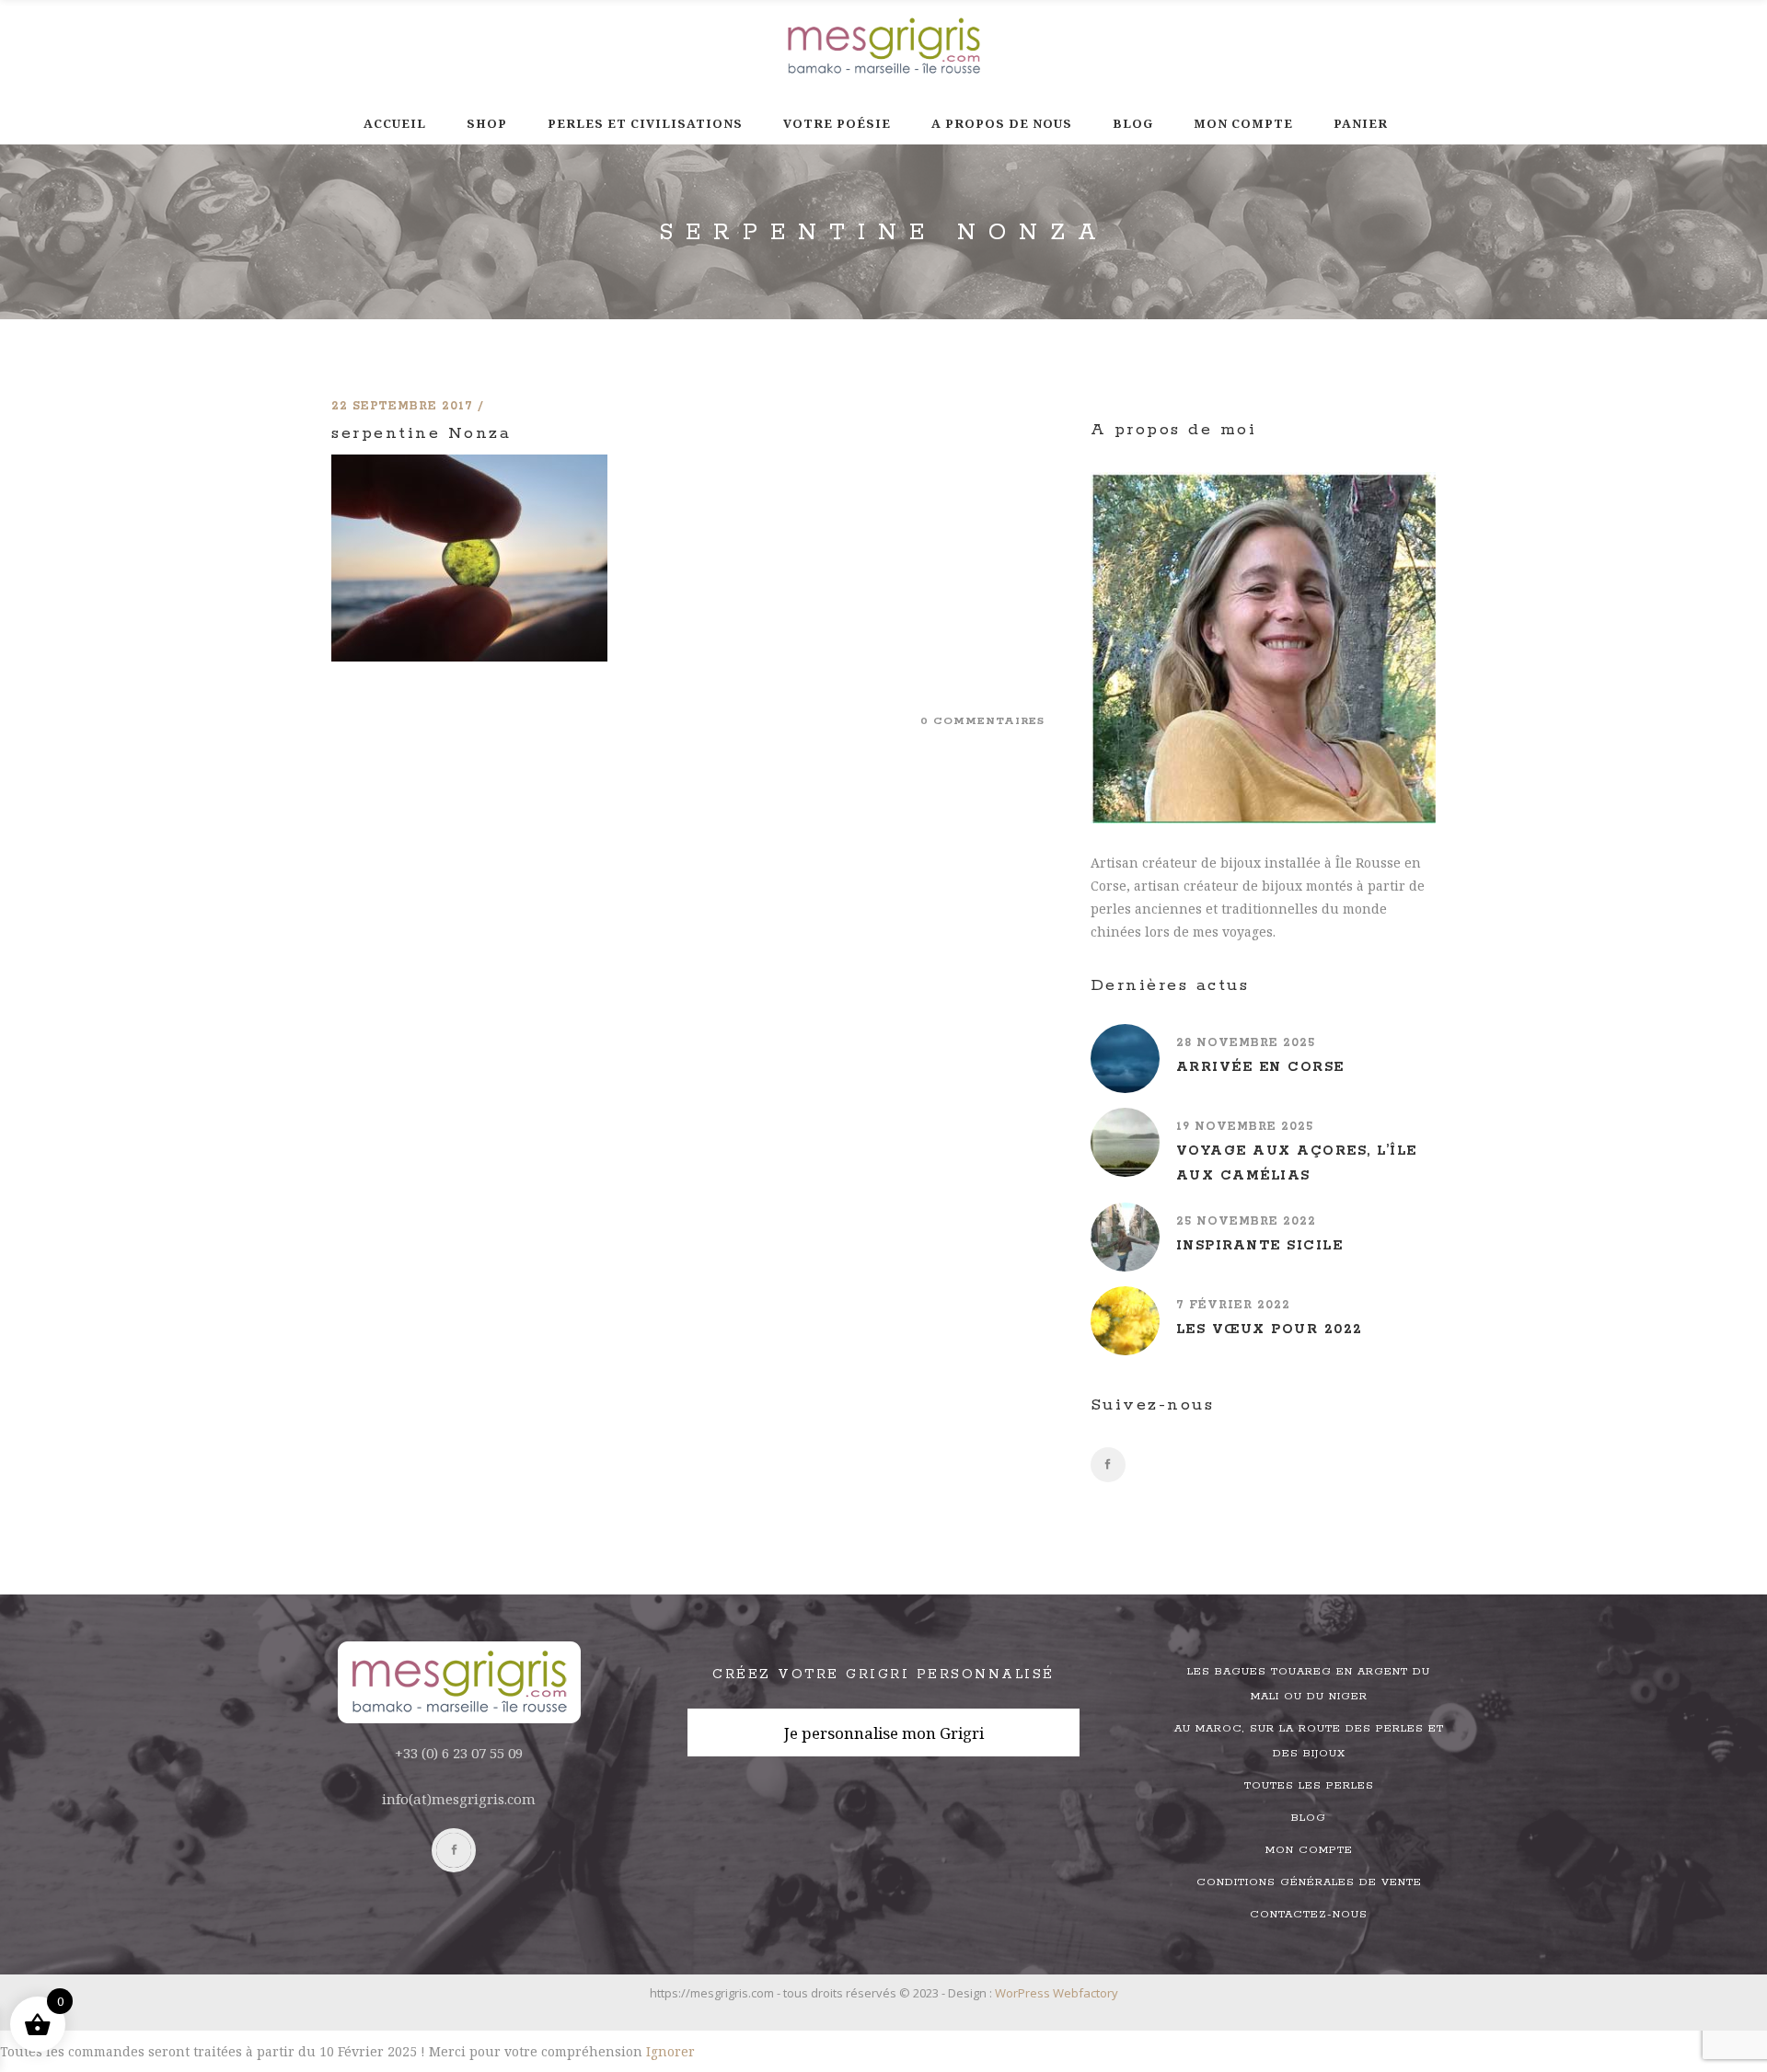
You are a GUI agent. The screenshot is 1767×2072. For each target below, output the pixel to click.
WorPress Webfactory (1057, 1993)
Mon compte (1309, 1850)
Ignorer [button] (670, 2051)
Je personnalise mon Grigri (884, 1733)
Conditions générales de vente (1309, 1882)
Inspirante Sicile (1260, 1246)
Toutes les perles (1309, 1785)
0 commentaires (982, 721)
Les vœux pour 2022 (1270, 1330)
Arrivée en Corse (1260, 1067)
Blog (1309, 1818)
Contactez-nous (1309, 1914)
